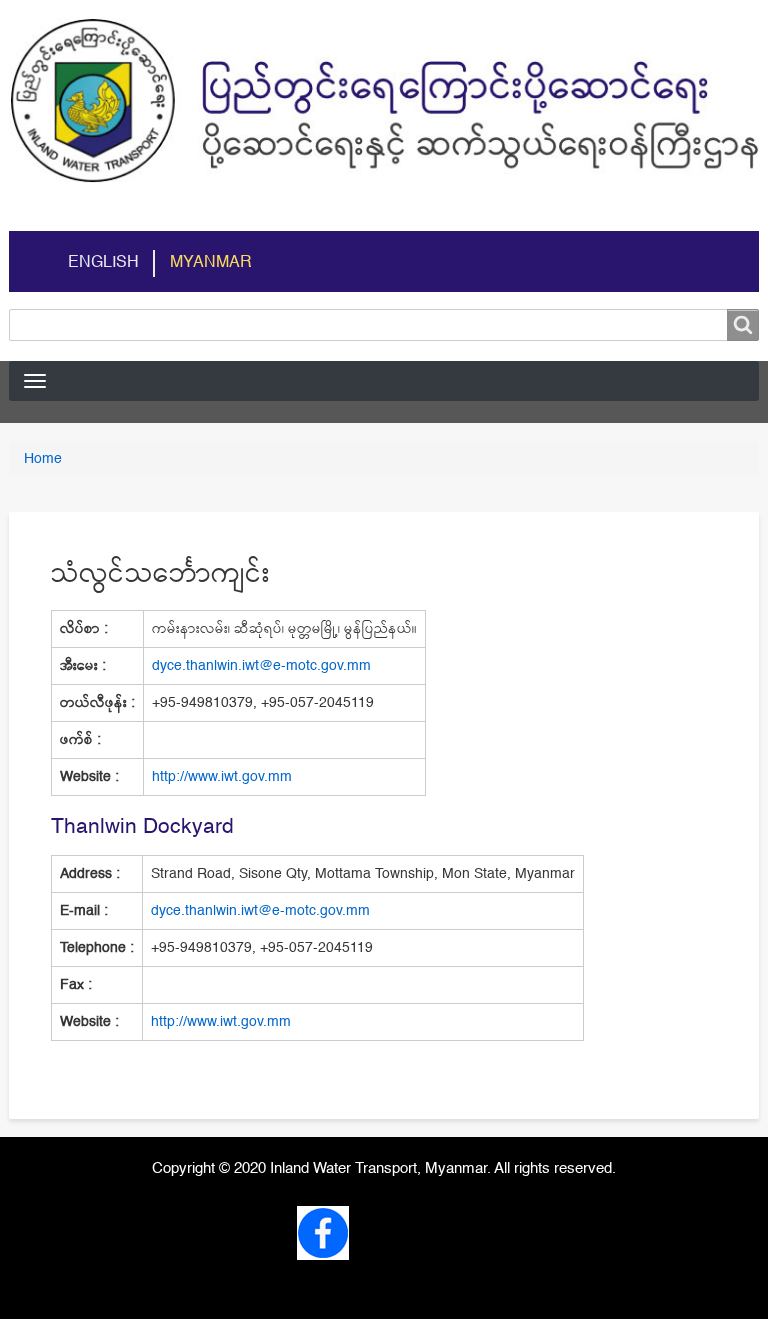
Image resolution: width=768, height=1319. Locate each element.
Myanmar (211, 263)
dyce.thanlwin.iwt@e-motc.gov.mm (261, 666)
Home (43, 459)
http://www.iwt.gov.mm (222, 777)
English (103, 263)
